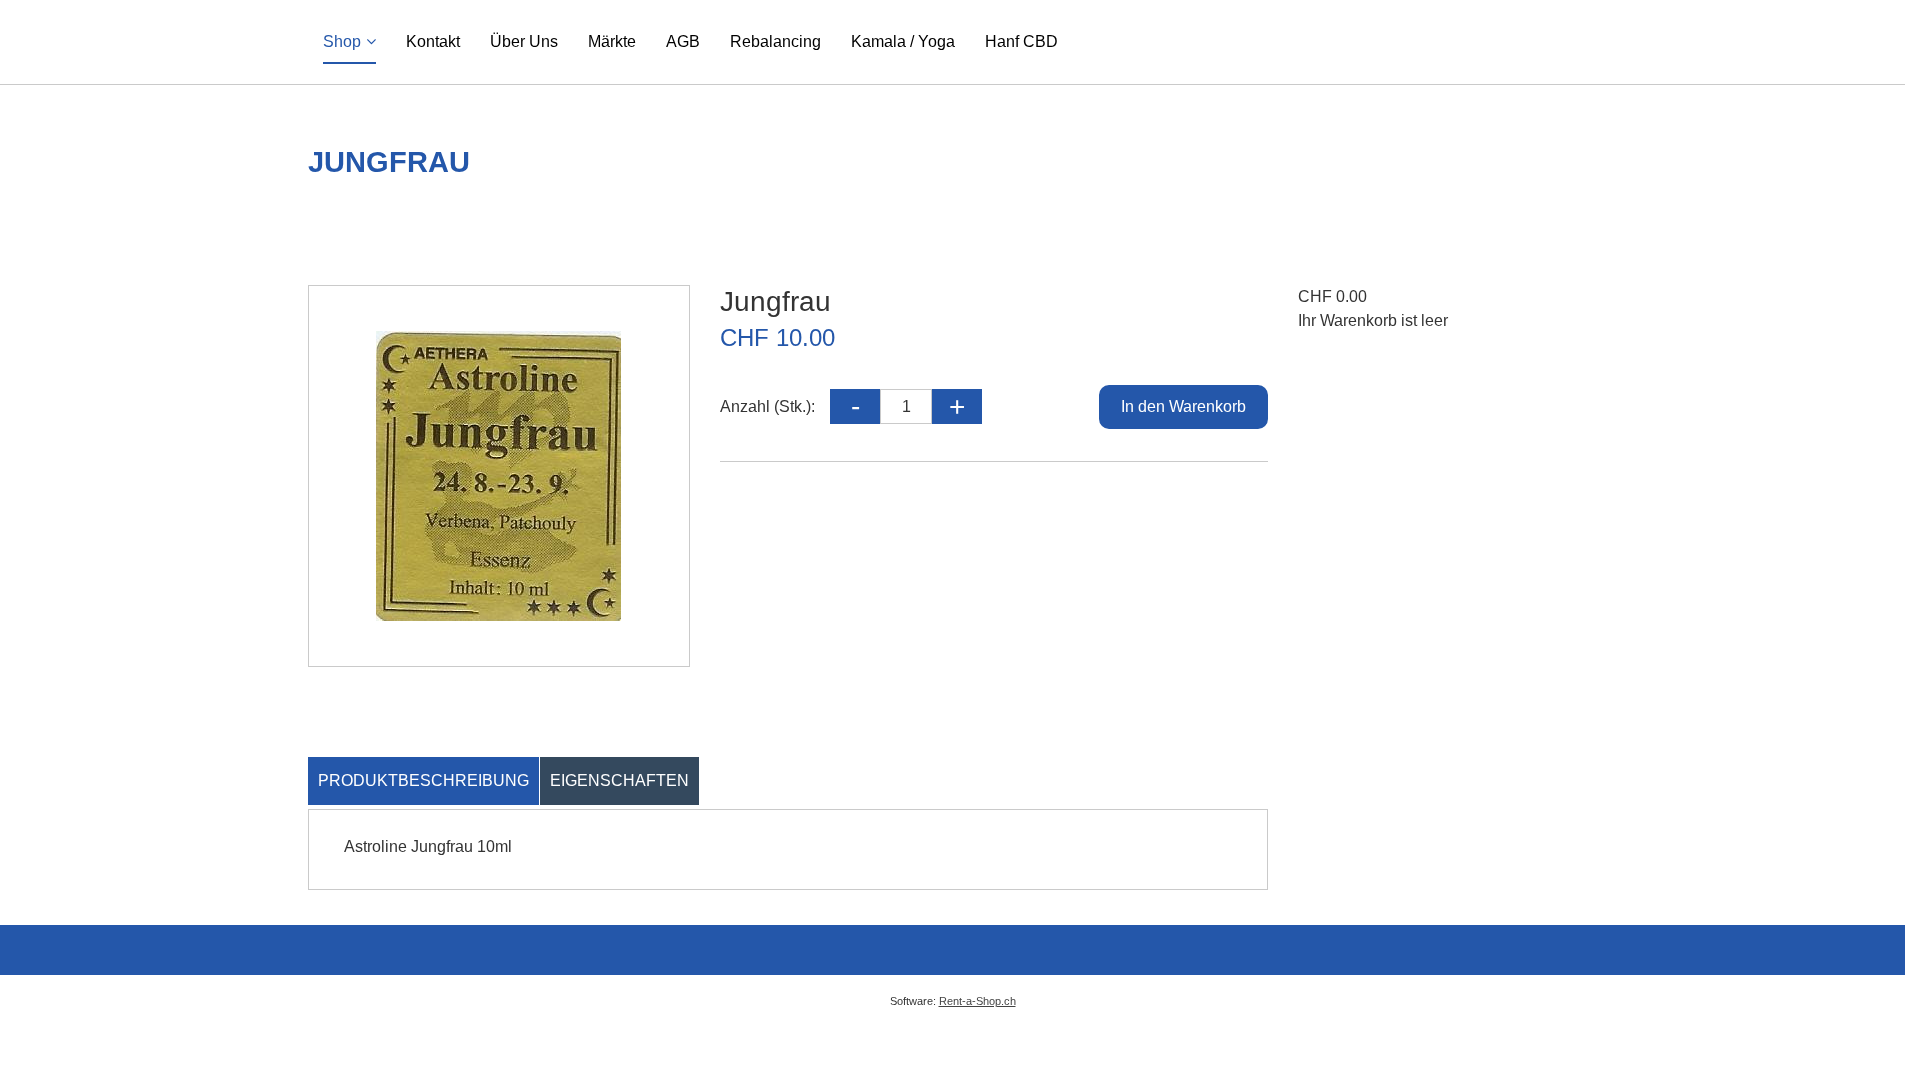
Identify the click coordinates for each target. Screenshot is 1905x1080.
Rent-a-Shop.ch (977, 1001)
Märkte (612, 41)
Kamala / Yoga (903, 41)
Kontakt (433, 41)
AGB (683, 41)
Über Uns (524, 41)
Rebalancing (775, 41)
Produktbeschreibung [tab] (423, 780)
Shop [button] (342, 41)
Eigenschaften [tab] (619, 780)
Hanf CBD (1021, 41)
